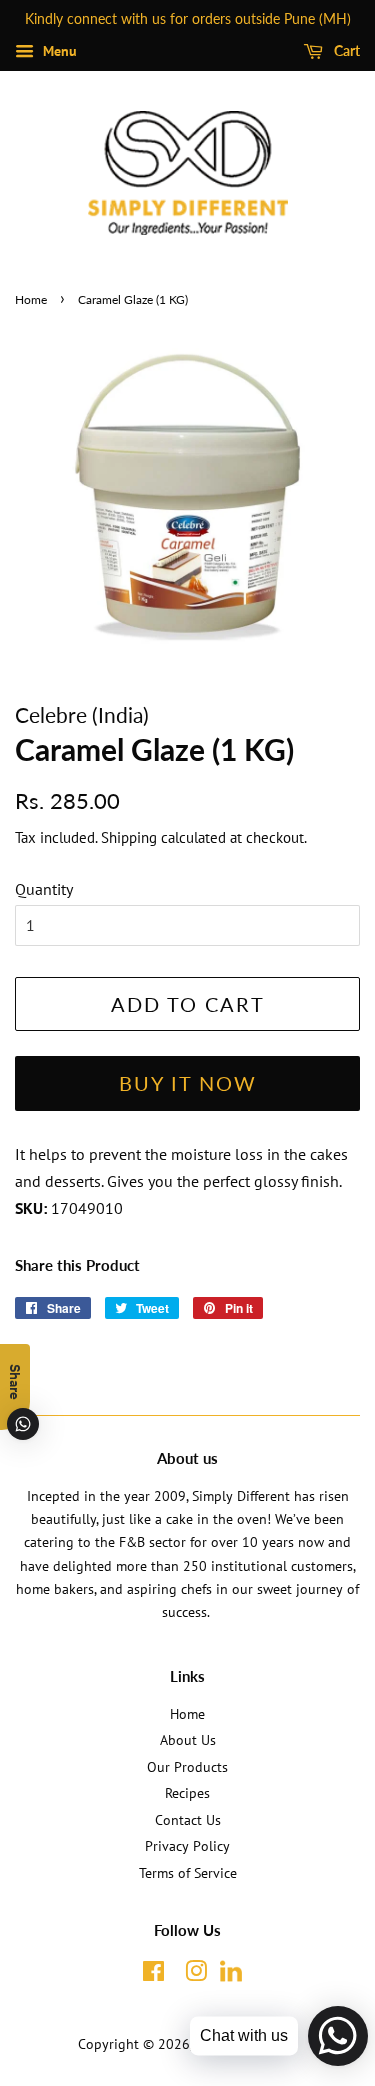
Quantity (44, 889)
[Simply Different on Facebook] (153, 1975)
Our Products (187, 1767)
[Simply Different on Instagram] (196, 1975)
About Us (188, 1740)
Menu (58, 51)
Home (31, 299)
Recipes (187, 1793)
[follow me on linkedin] (230, 1978)
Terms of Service (188, 1873)
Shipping (129, 837)
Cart (345, 50)
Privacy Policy (187, 1846)
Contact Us (188, 1820)
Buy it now (188, 1083)
